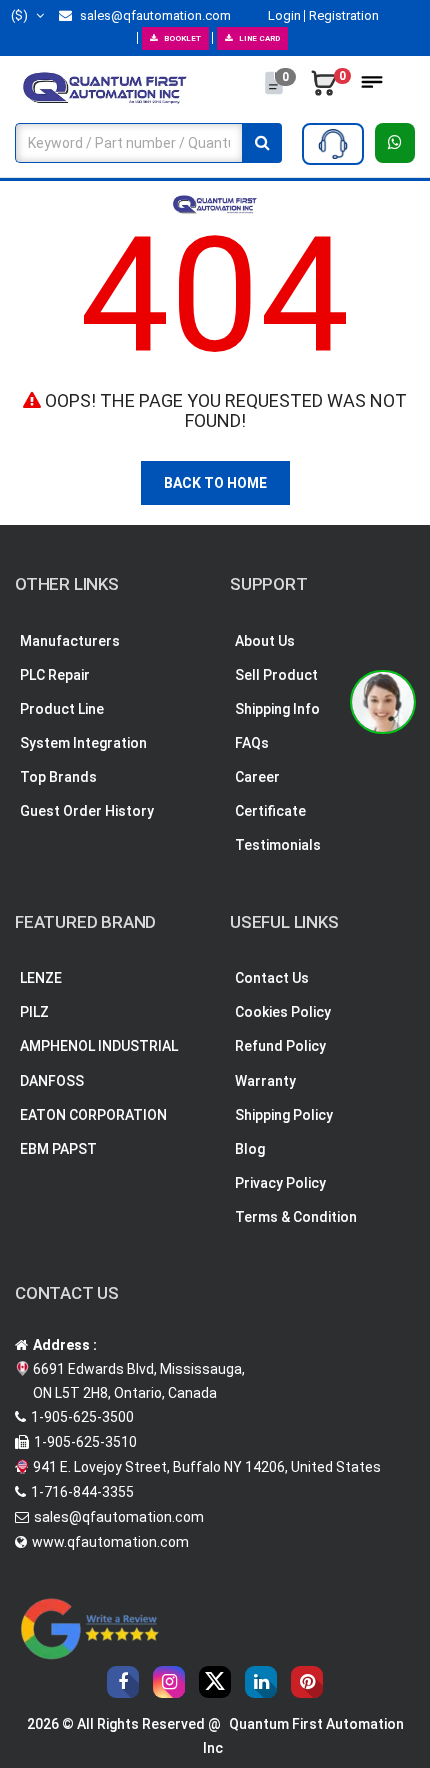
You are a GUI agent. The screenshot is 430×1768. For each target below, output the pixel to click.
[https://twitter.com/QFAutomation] (215, 1682)
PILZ (34, 1012)
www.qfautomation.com (110, 1542)
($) (21, 15)
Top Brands (58, 777)
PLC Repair (55, 675)
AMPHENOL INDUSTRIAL (99, 1046)
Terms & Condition (296, 1217)
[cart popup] (324, 88)
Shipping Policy (284, 1115)
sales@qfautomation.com (154, 15)
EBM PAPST (58, 1149)
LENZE (41, 978)
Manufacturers (70, 641)
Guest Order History (87, 811)
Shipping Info (277, 709)
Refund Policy (280, 1046)
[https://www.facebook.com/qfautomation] (123, 1682)
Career (257, 777)
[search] (262, 143)
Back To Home (215, 483)
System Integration (83, 743)
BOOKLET (182, 38)
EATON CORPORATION (93, 1115)
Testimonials (278, 845)
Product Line (62, 709)
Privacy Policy (280, 1183)
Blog (250, 1149)
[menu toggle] (372, 88)
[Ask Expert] (333, 144)
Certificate (270, 811)
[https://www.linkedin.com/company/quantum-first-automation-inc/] (261, 1682)
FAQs (252, 743)
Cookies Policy (283, 1012)
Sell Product (276, 675)
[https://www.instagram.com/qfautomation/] (169, 1682)
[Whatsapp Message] (395, 143)
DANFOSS (52, 1081)
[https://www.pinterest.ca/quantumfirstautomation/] (307, 1682)
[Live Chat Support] (383, 702)
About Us (265, 641)
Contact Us (272, 978)
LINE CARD (259, 38)
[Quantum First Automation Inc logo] (105, 87)
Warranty (265, 1081)
